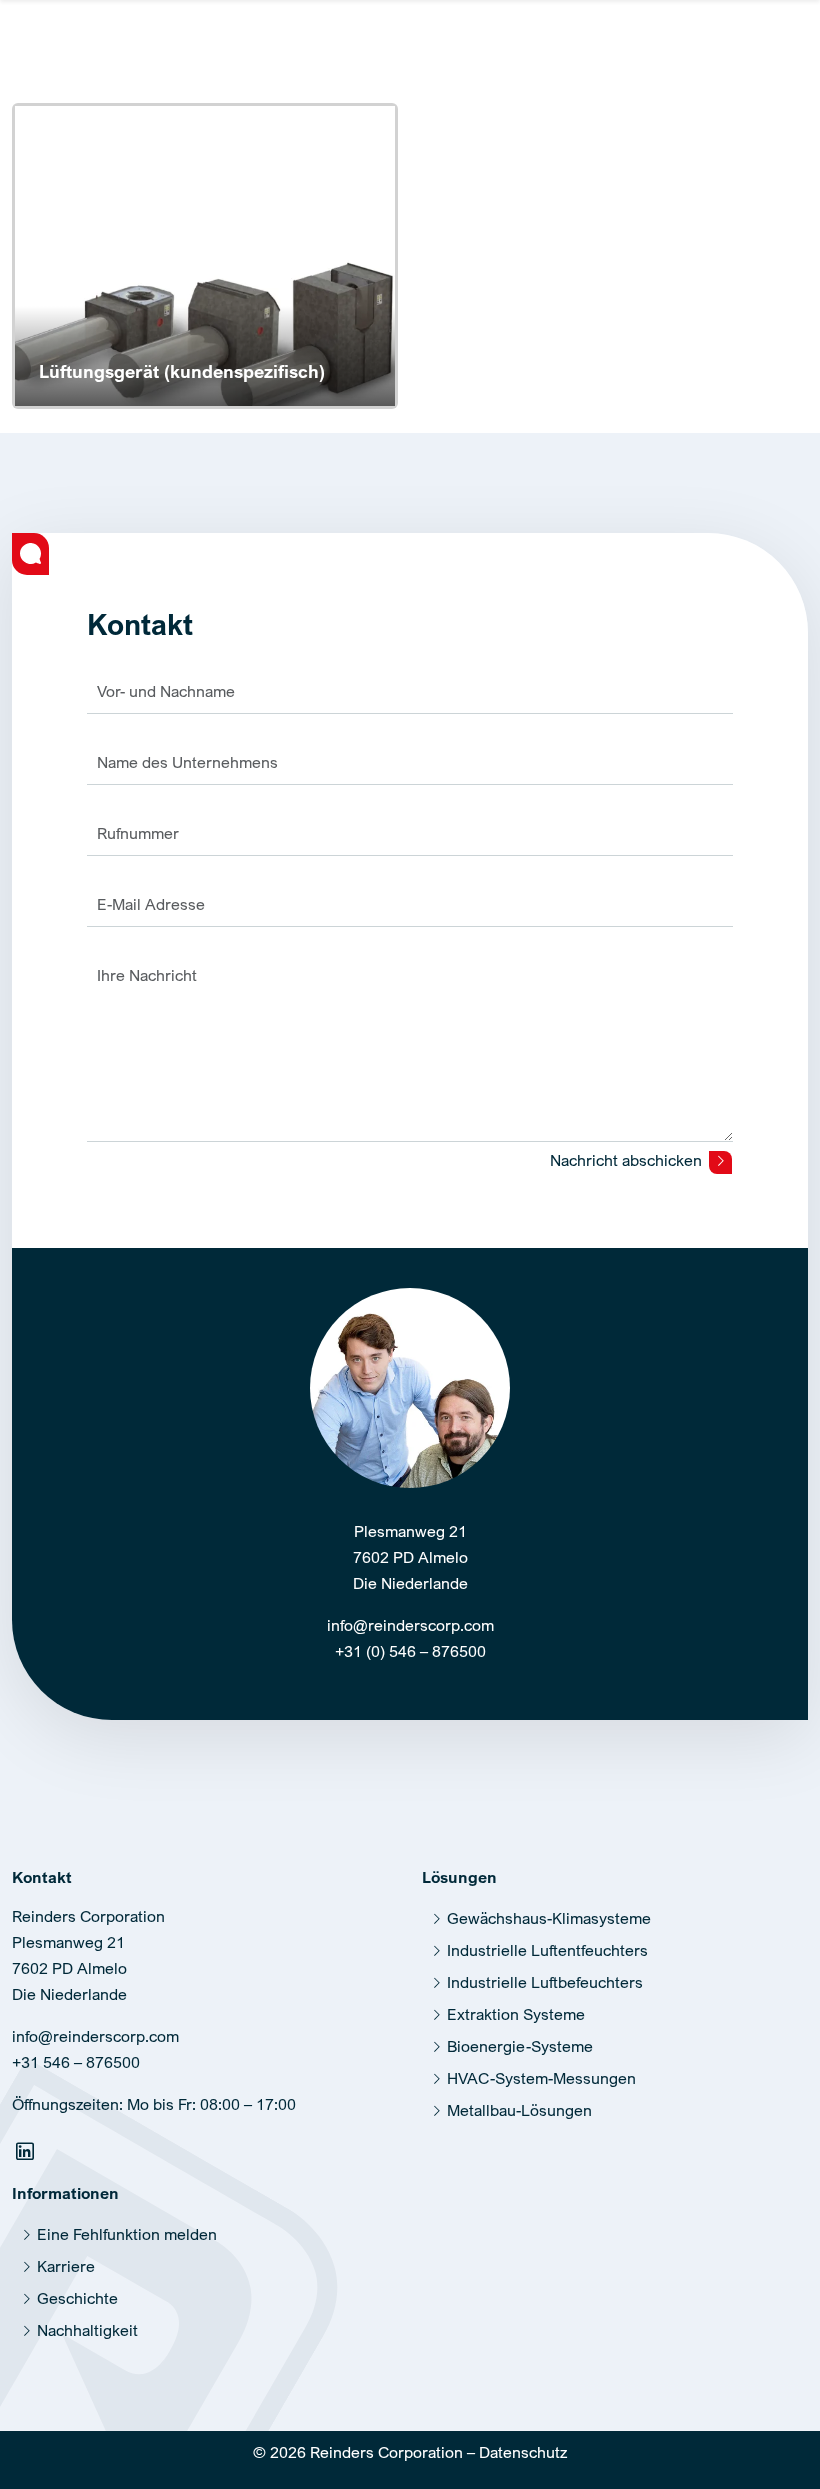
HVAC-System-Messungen (541, 2078)
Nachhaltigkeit (87, 2330)
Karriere (66, 2266)
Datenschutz (523, 2452)
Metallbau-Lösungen (519, 2110)
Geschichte (77, 2298)
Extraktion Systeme (516, 2014)
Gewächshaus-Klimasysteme (549, 1918)
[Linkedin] (27, 2155)
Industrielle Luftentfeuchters (547, 1950)
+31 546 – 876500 (76, 2062)
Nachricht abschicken (628, 1160)
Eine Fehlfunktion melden (127, 2234)
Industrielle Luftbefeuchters (545, 1982)
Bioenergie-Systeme (520, 2046)
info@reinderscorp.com (410, 1625)
